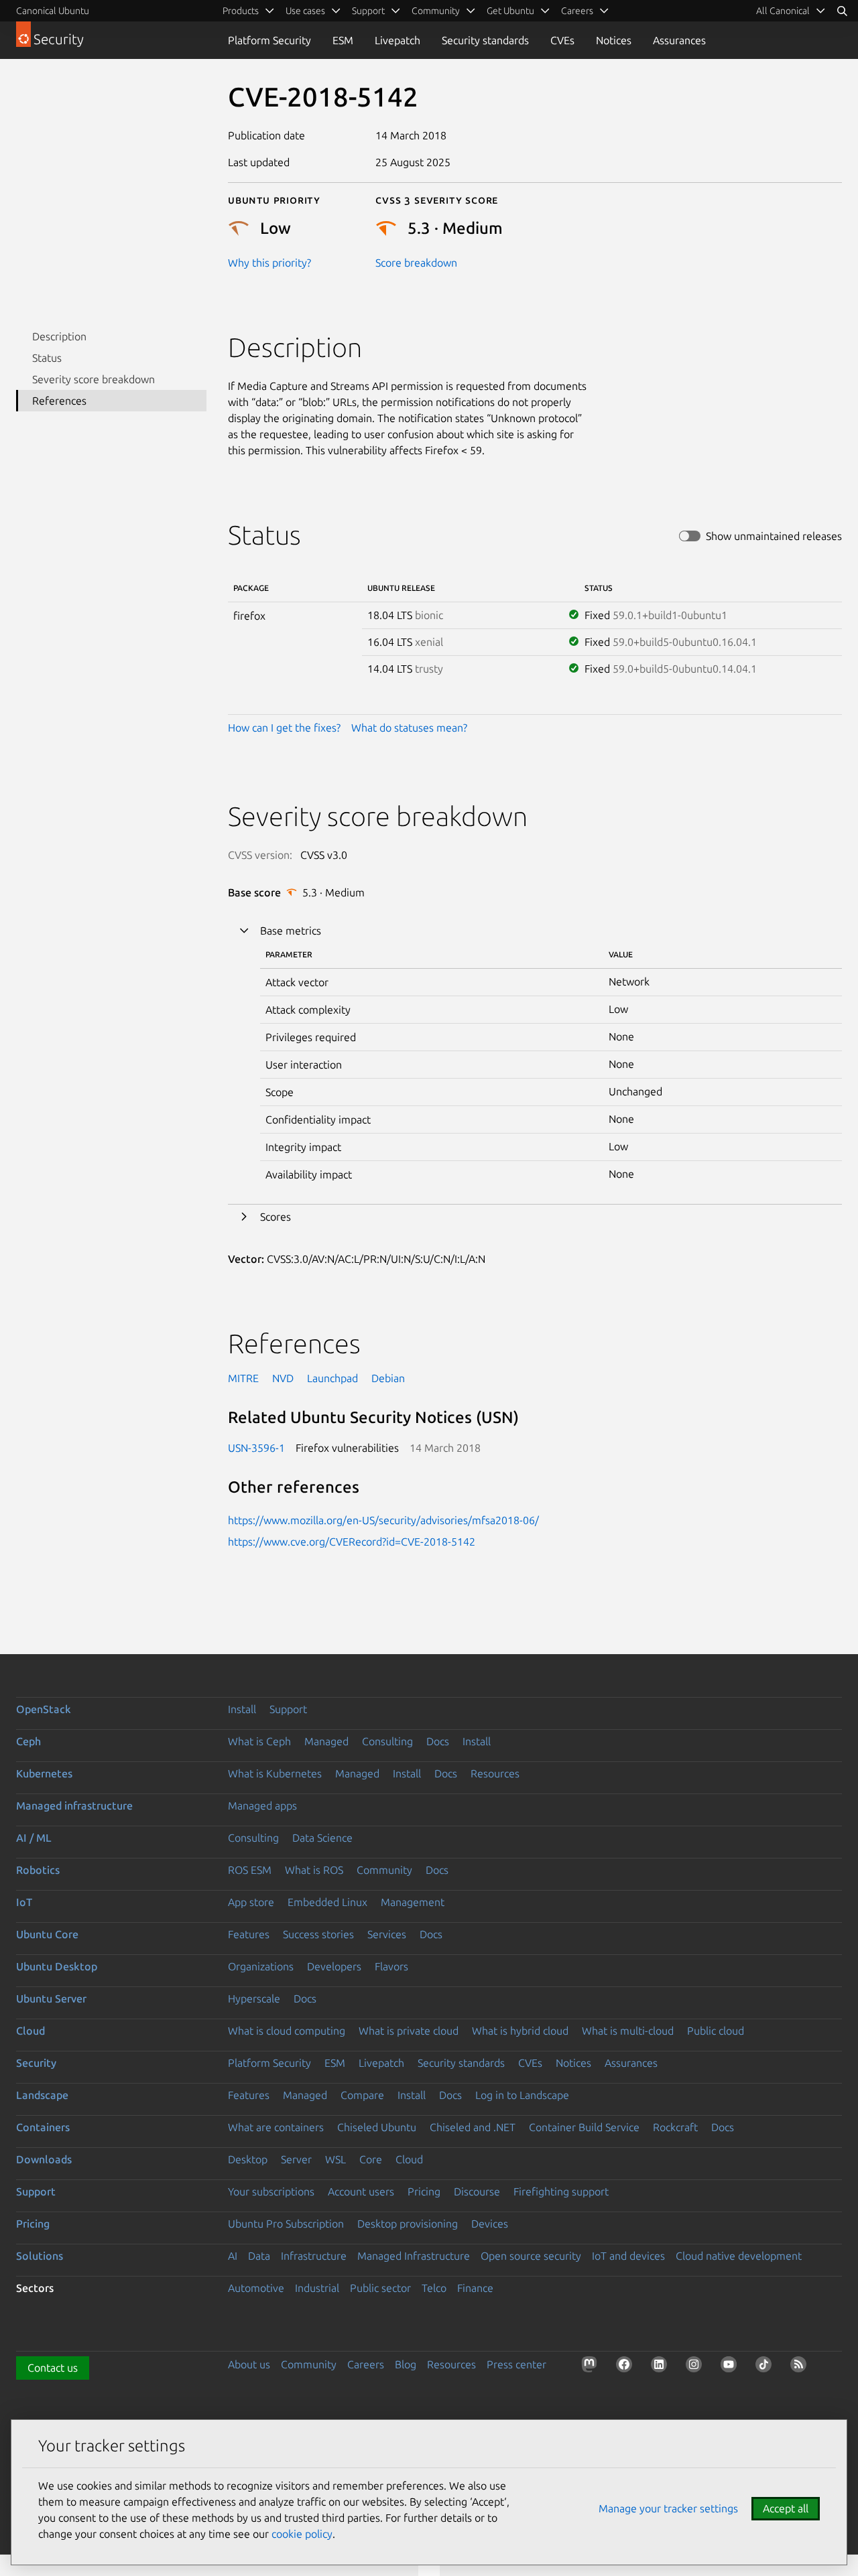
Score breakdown (416, 263)
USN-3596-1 (256, 1448)
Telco (434, 2288)
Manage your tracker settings (668, 2508)
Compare (362, 2095)
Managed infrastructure (74, 1806)
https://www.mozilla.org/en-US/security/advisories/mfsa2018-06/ (383, 1520)
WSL (335, 2159)
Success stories (318, 1934)
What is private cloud (409, 2031)
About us (249, 2364)
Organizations (261, 1966)
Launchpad (332, 1378)
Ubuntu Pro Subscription (286, 2224)
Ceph (28, 1741)
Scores (275, 1217)
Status (47, 358)
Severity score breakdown (94, 379)
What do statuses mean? (409, 728)
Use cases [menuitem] (305, 11)
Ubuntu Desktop (57, 1966)
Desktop (248, 2159)
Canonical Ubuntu (53, 11)
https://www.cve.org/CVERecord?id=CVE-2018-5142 (352, 1542)
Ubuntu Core (47, 1934)
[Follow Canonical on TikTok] (766, 2367)
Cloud (30, 2031)
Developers (334, 1966)
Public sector (380, 2288)
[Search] (842, 11)
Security (36, 2063)
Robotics (38, 1870)
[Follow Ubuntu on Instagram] (696, 2367)
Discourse (477, 2191)
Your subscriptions (271, 2191)
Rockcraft (675, 2127)
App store (251, 1902)
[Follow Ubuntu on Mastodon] (592, 2367)
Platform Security (269, 40)
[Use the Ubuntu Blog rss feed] (801, 2367)
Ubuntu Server (51, 1998)
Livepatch (397, 40)
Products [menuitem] (241, 11)
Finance (475, 2288)
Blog (406, 2364)
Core (371, 2159)
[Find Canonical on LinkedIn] (662, 2367)
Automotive (256, 2288)
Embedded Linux (327, 1902)
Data (259, 2256)
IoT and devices (628, 2256)
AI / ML (34, 1838)
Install (242, 1709)
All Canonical (783, 11)
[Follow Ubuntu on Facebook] (627, 2367)
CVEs (562, 40)
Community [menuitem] (436, 11)
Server (296, 2159)
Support (288, 1709)
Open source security (531, 2256)
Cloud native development (739, 2256)
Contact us (53, 2368)
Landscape (42, 2095)
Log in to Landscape (522, 2095)
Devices (490, 2224)
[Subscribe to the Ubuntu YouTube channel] (731, 2367)
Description (59, 336)
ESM (343, 40)
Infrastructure (314, 2256)
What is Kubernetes (275, 1773)
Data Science (322, 1838)
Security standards (485, 40)
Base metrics (291, 931)
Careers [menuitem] (577, 11)
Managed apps (262, 1806)
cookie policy (302, 2534)
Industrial (317, 2288)
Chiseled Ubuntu (377, 2127)
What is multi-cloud (628, 2031)
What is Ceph (259, 1741)
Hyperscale (254, 1998)
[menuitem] (791, 11)
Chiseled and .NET (473, 2127)
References (59, 401)
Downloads (44, 2159)
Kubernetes (44, 1773)
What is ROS (314, 1870)
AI (233, 2256)
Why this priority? (269, 263)
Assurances (679, 40)
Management (413, 1902)
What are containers (276, 2127)
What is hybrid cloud (520, 2031)
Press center (516, 2364)
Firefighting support (561, 2191)
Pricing (424, 2191)
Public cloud (716, 2031)
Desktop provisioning (408, 2224)
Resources (495, 1773)
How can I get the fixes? (284, 728)
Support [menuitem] (368, 11)
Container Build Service (584, 2127)
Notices (614, 40)
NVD (283, 1378)
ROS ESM (250, 1870)
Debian (388, 1378)
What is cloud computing (287, 2031)
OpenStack (44, 1709)
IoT (24, 1902)
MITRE (243, 1378)
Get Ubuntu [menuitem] (510, 11)
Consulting (387, 1741)
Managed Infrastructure (414, 2256)
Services (387, 1934)
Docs (438, 1741)
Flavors (391, 1966)
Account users (361, 2191)
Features (249, 1934)
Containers (43, 2127)
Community (384, 1870)
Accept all (786, 2508)
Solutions (40, 2256)
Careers (366, 2364)
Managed (326, 1741)
